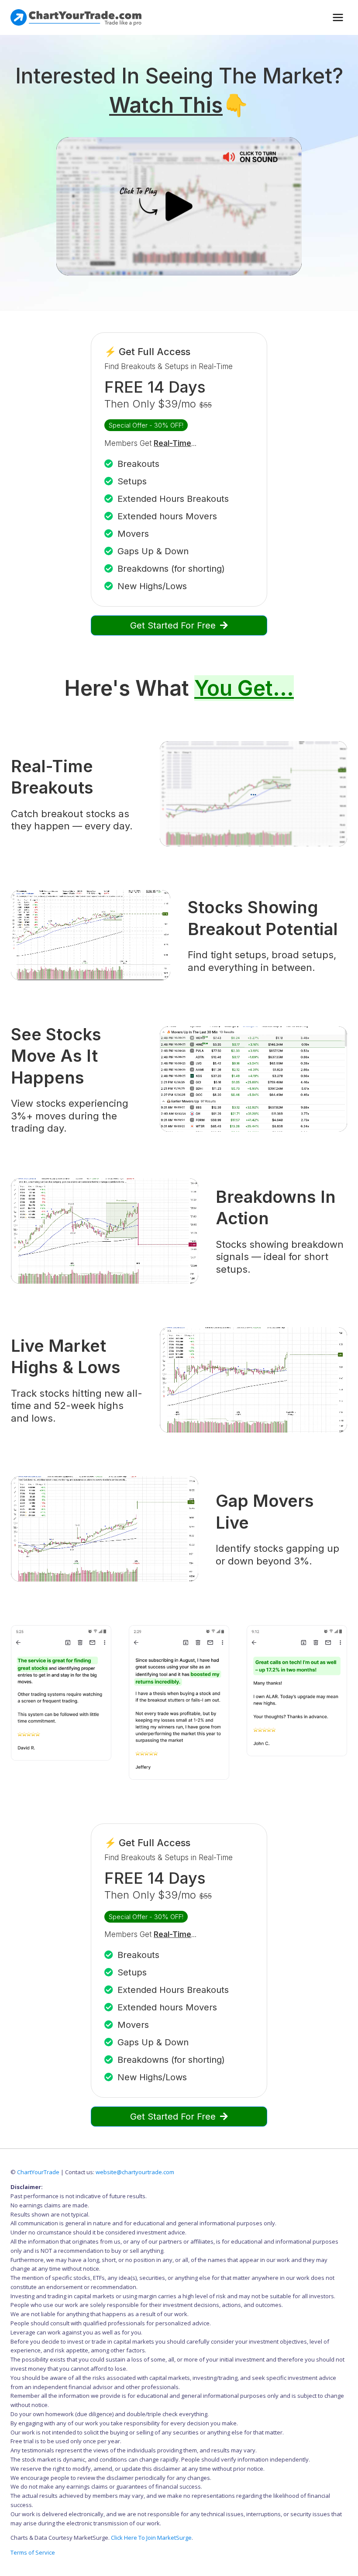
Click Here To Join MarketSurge (151, 2538)
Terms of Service (33, 2552)
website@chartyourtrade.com (135, 2172)
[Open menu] (338, 17)
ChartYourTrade (38, 2172)
